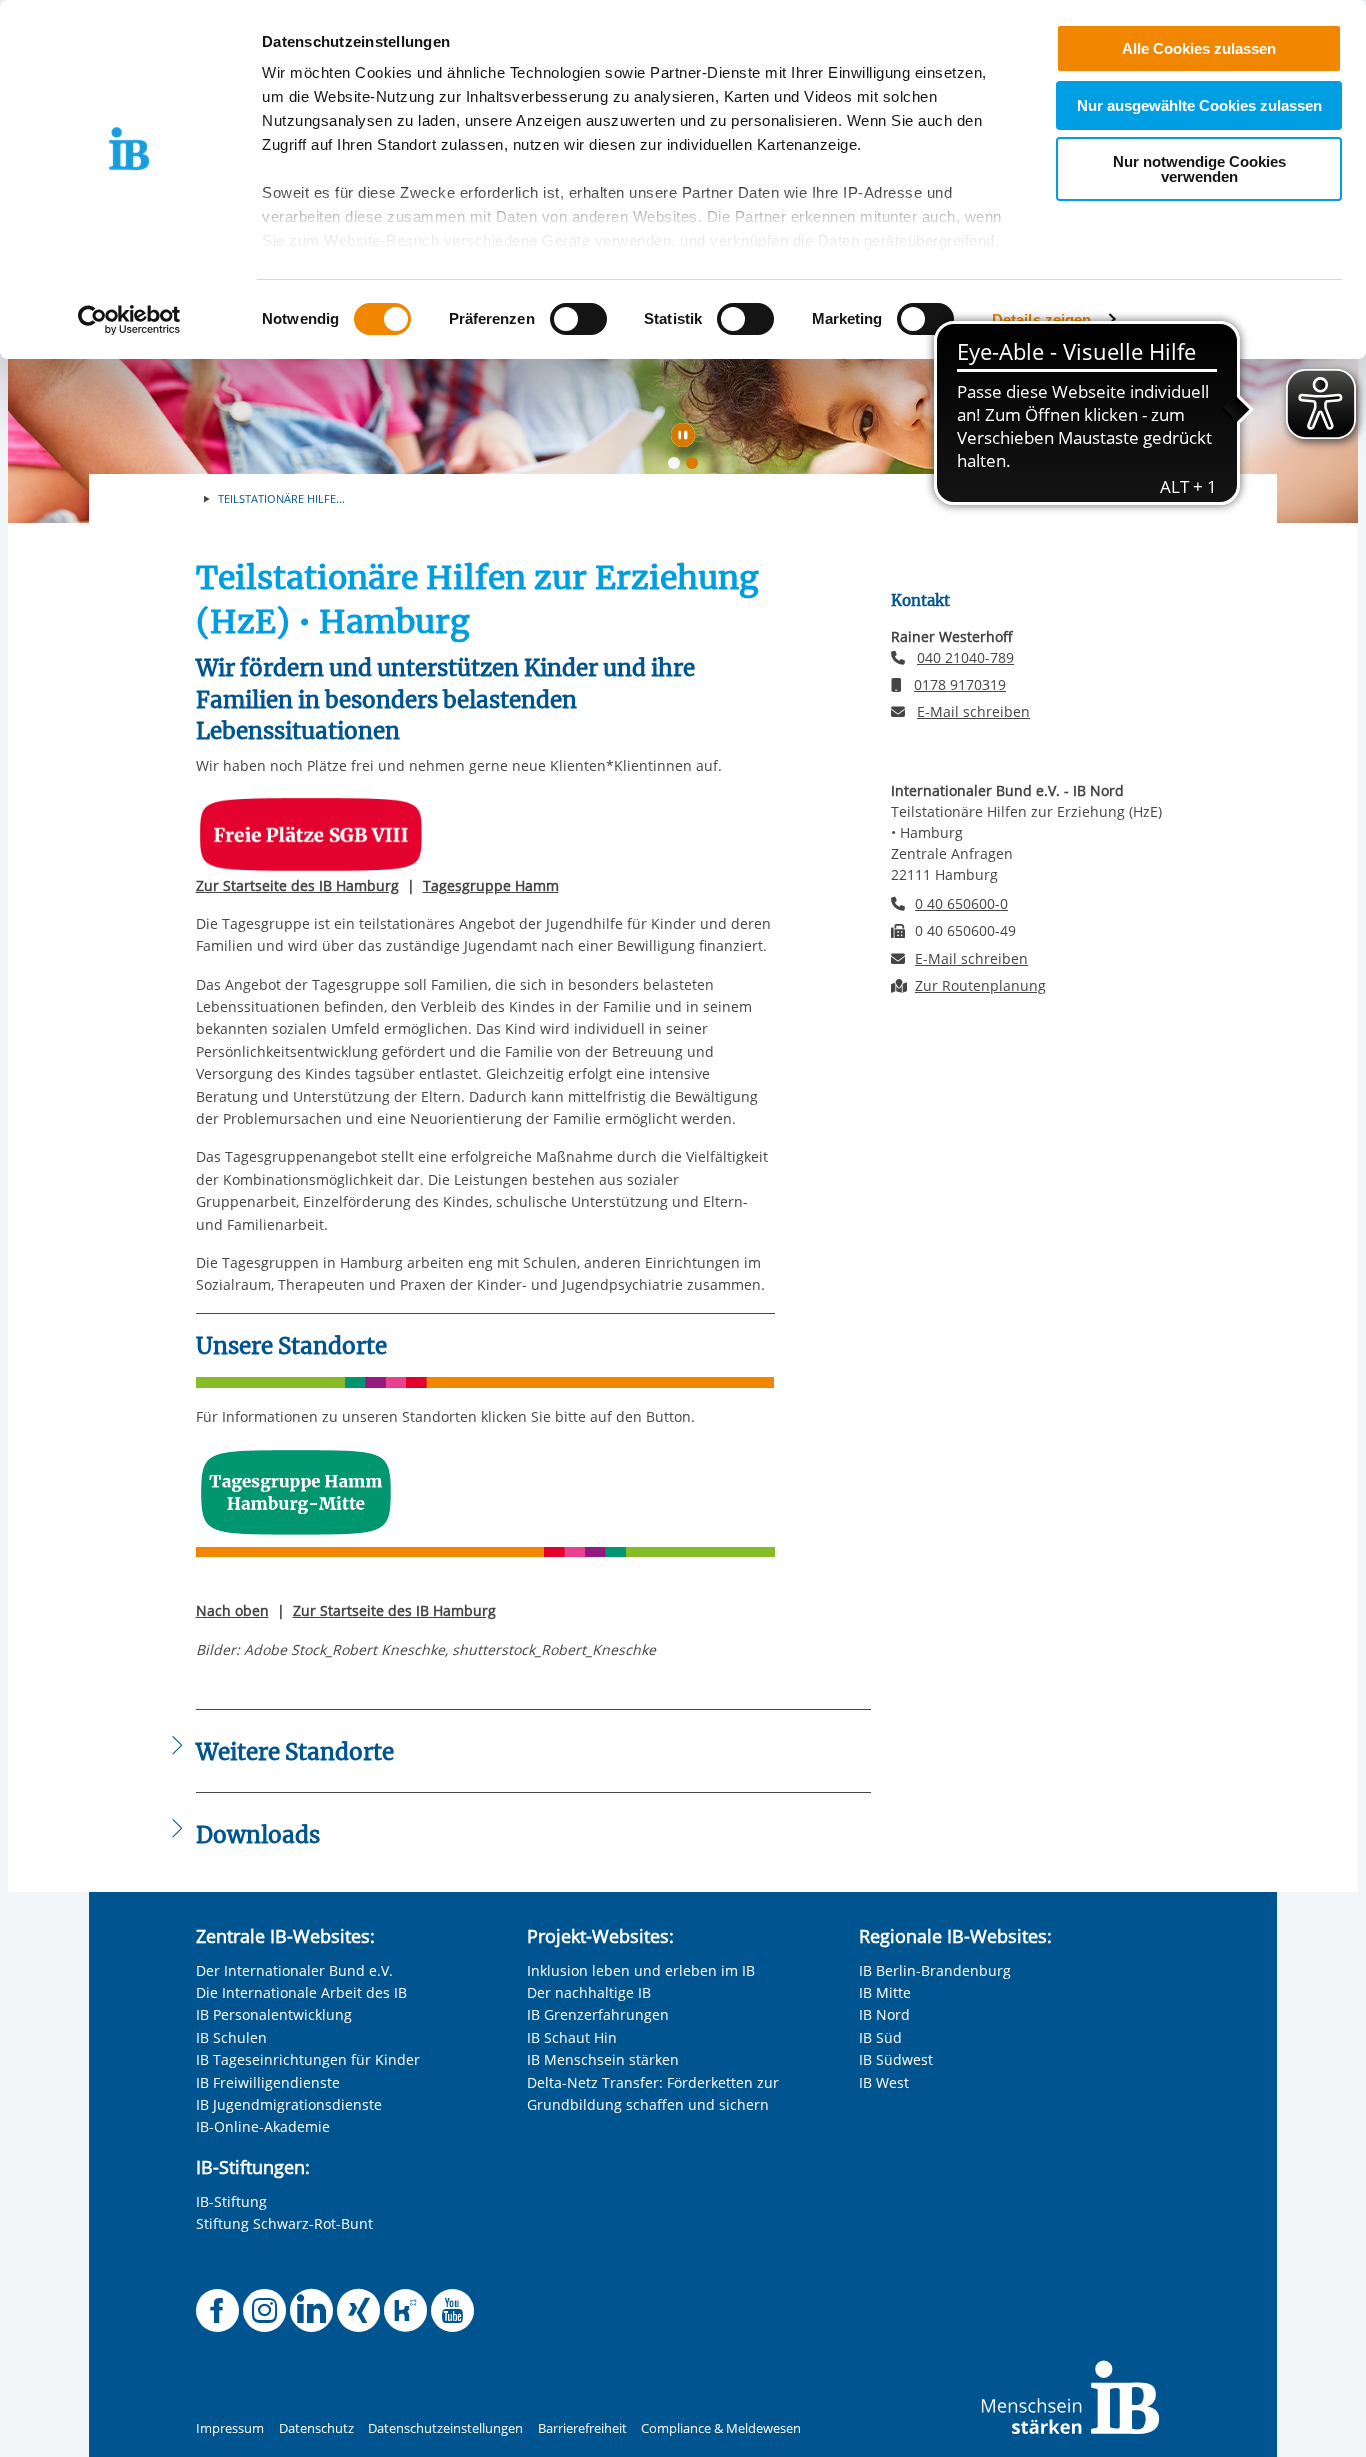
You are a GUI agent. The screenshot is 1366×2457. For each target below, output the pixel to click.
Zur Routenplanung (980, 985)
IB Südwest (896, 2059)
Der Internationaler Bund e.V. (294, 1970)
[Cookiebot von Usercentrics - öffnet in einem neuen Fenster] (129, 320)
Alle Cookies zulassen (1199, 48)
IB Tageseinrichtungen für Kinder (308, 2059)
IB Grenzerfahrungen (598, 2014)
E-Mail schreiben (973, 712)
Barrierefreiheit (582, 2428)
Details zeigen (1041, 319)
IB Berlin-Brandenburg (935, 1970)
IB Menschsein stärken (603, 2059)
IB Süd (880, 2037)
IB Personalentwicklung (274, 2014)
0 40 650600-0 (961, 903)
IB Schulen (231, 2037)
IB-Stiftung (231, 2201)
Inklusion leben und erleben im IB (641, 1970)
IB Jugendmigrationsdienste (289, 2104)
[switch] (578, 319)
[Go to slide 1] (678, 467)
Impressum (230, 2428)
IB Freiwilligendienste (268, 2082)
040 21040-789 (965, 657)
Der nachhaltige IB (589, 1992)
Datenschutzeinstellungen (445, 2428)
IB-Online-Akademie (263, 2126)
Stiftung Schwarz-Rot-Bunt (284, 2223)
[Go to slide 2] (696, 467)
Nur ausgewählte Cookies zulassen (1199, 105)
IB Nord (884, 2014)
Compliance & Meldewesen (721, 2428)
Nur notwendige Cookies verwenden (1199, 169)
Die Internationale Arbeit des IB (301, 1992)
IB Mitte (885, 1992)
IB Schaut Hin (572, 2037)
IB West (884, 2082)
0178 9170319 (960, 684)
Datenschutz (316, 2428)
